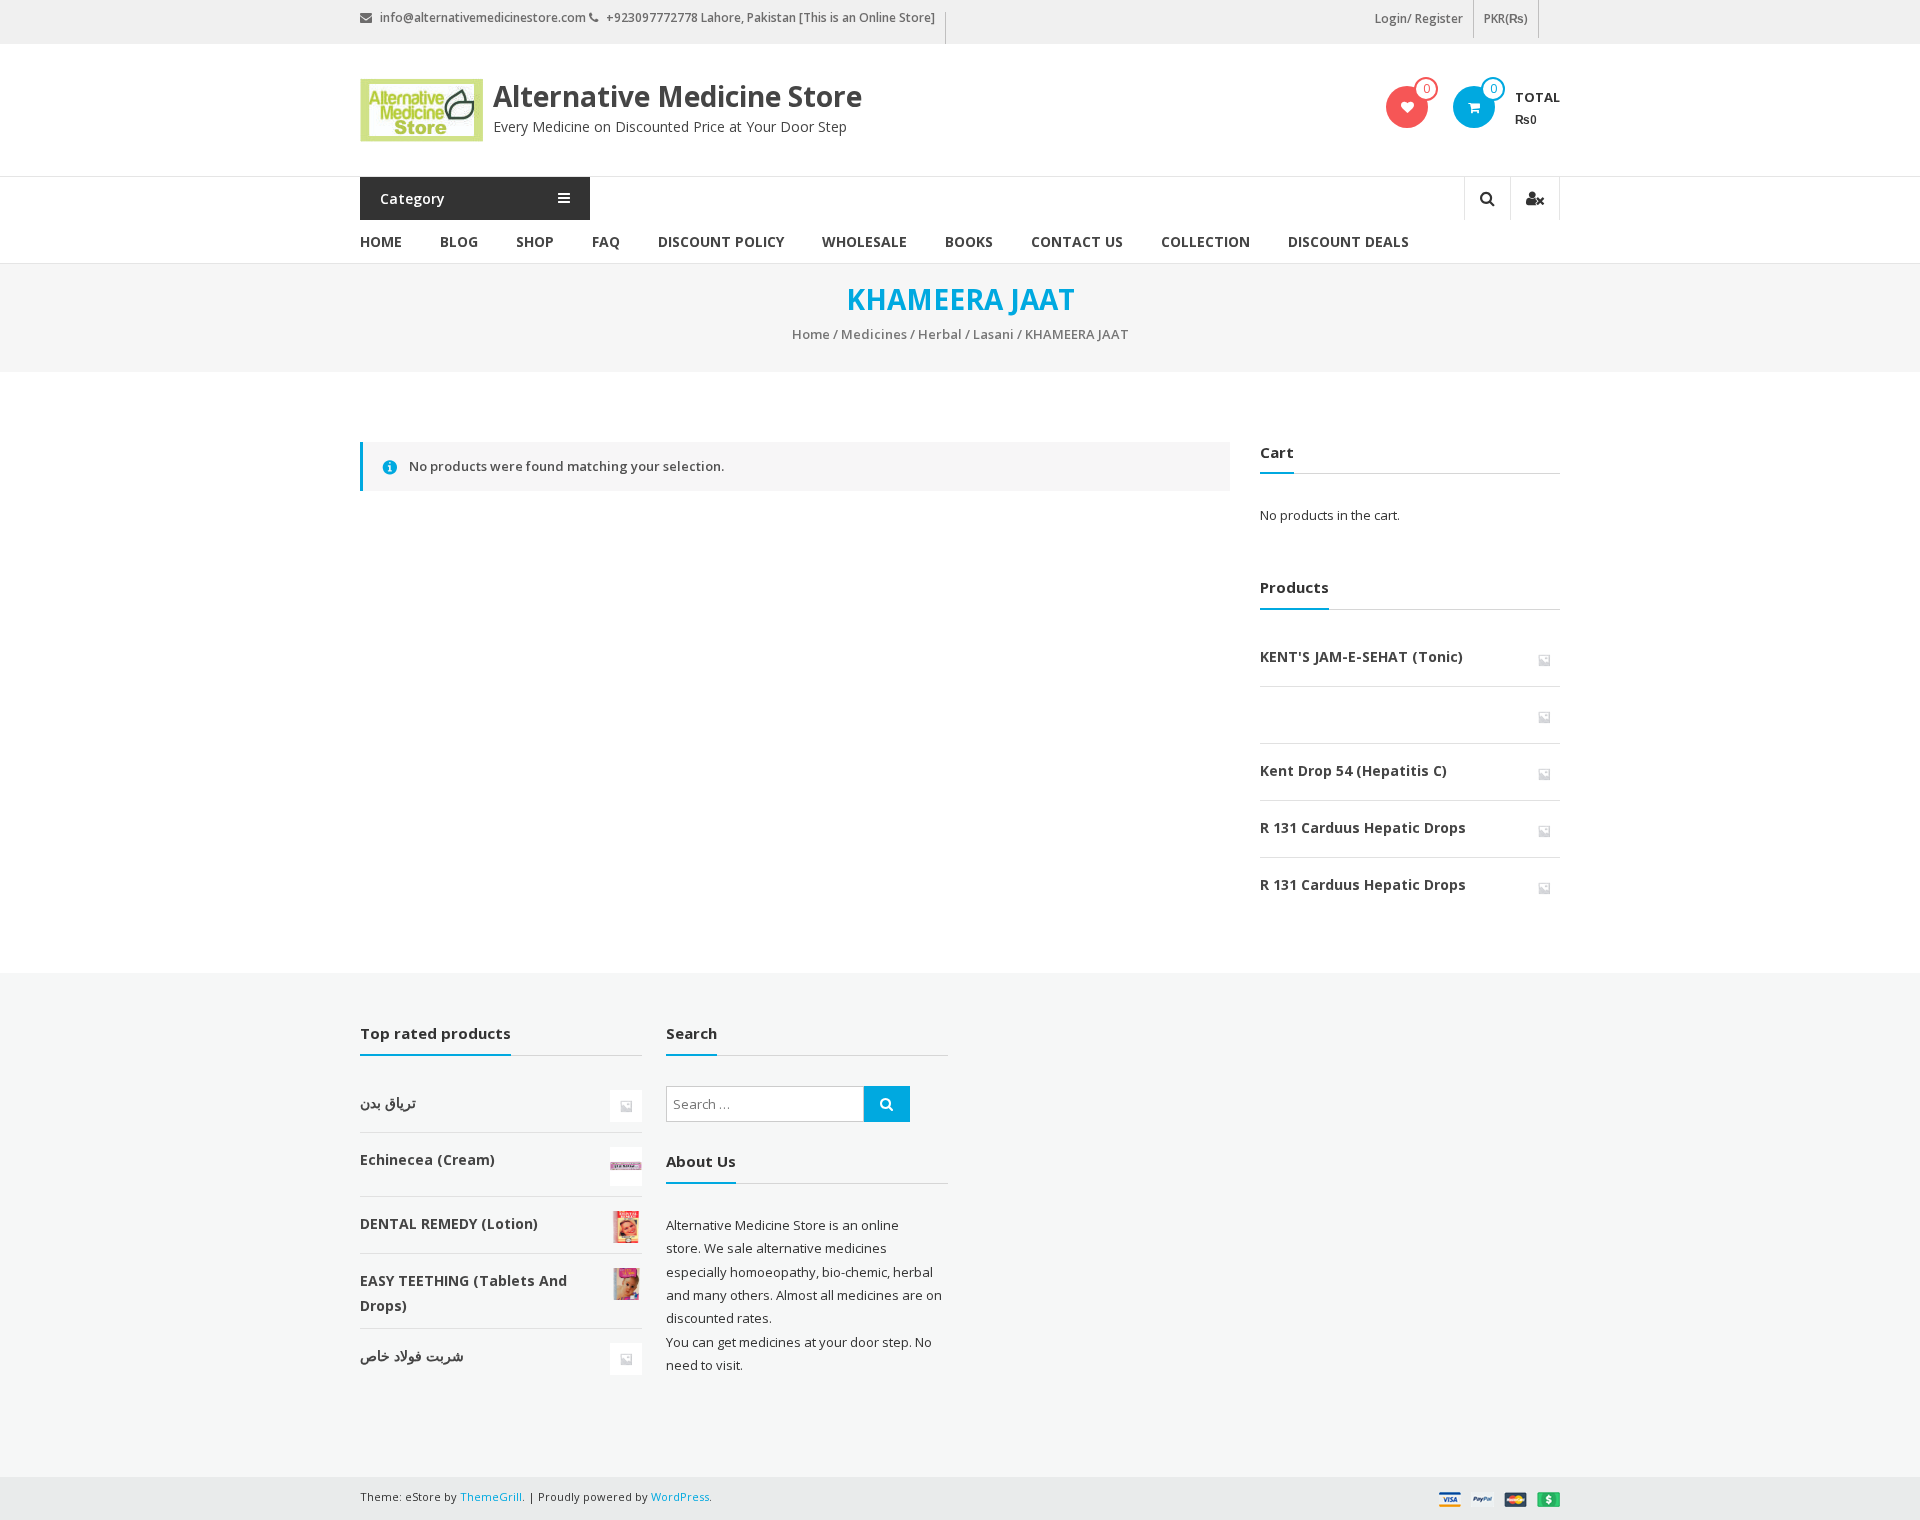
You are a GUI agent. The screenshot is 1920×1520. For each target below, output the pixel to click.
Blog (459, 241)
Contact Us (1077, 241)
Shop (535, 241)
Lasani (993, 334)
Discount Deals (1348, 241)
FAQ (606, 241)
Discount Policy (721, 241)
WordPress (680, 1496)
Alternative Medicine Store (677, 96)
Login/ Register (1419, 18)
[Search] (887, 1104)
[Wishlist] (1407, 107)
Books (969, 241)
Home (381, 241)
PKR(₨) (1506, 18)
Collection (1205, 241)
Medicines (874, 334)
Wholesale (864, 241)
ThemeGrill (491, 1496)
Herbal (940, 334)
